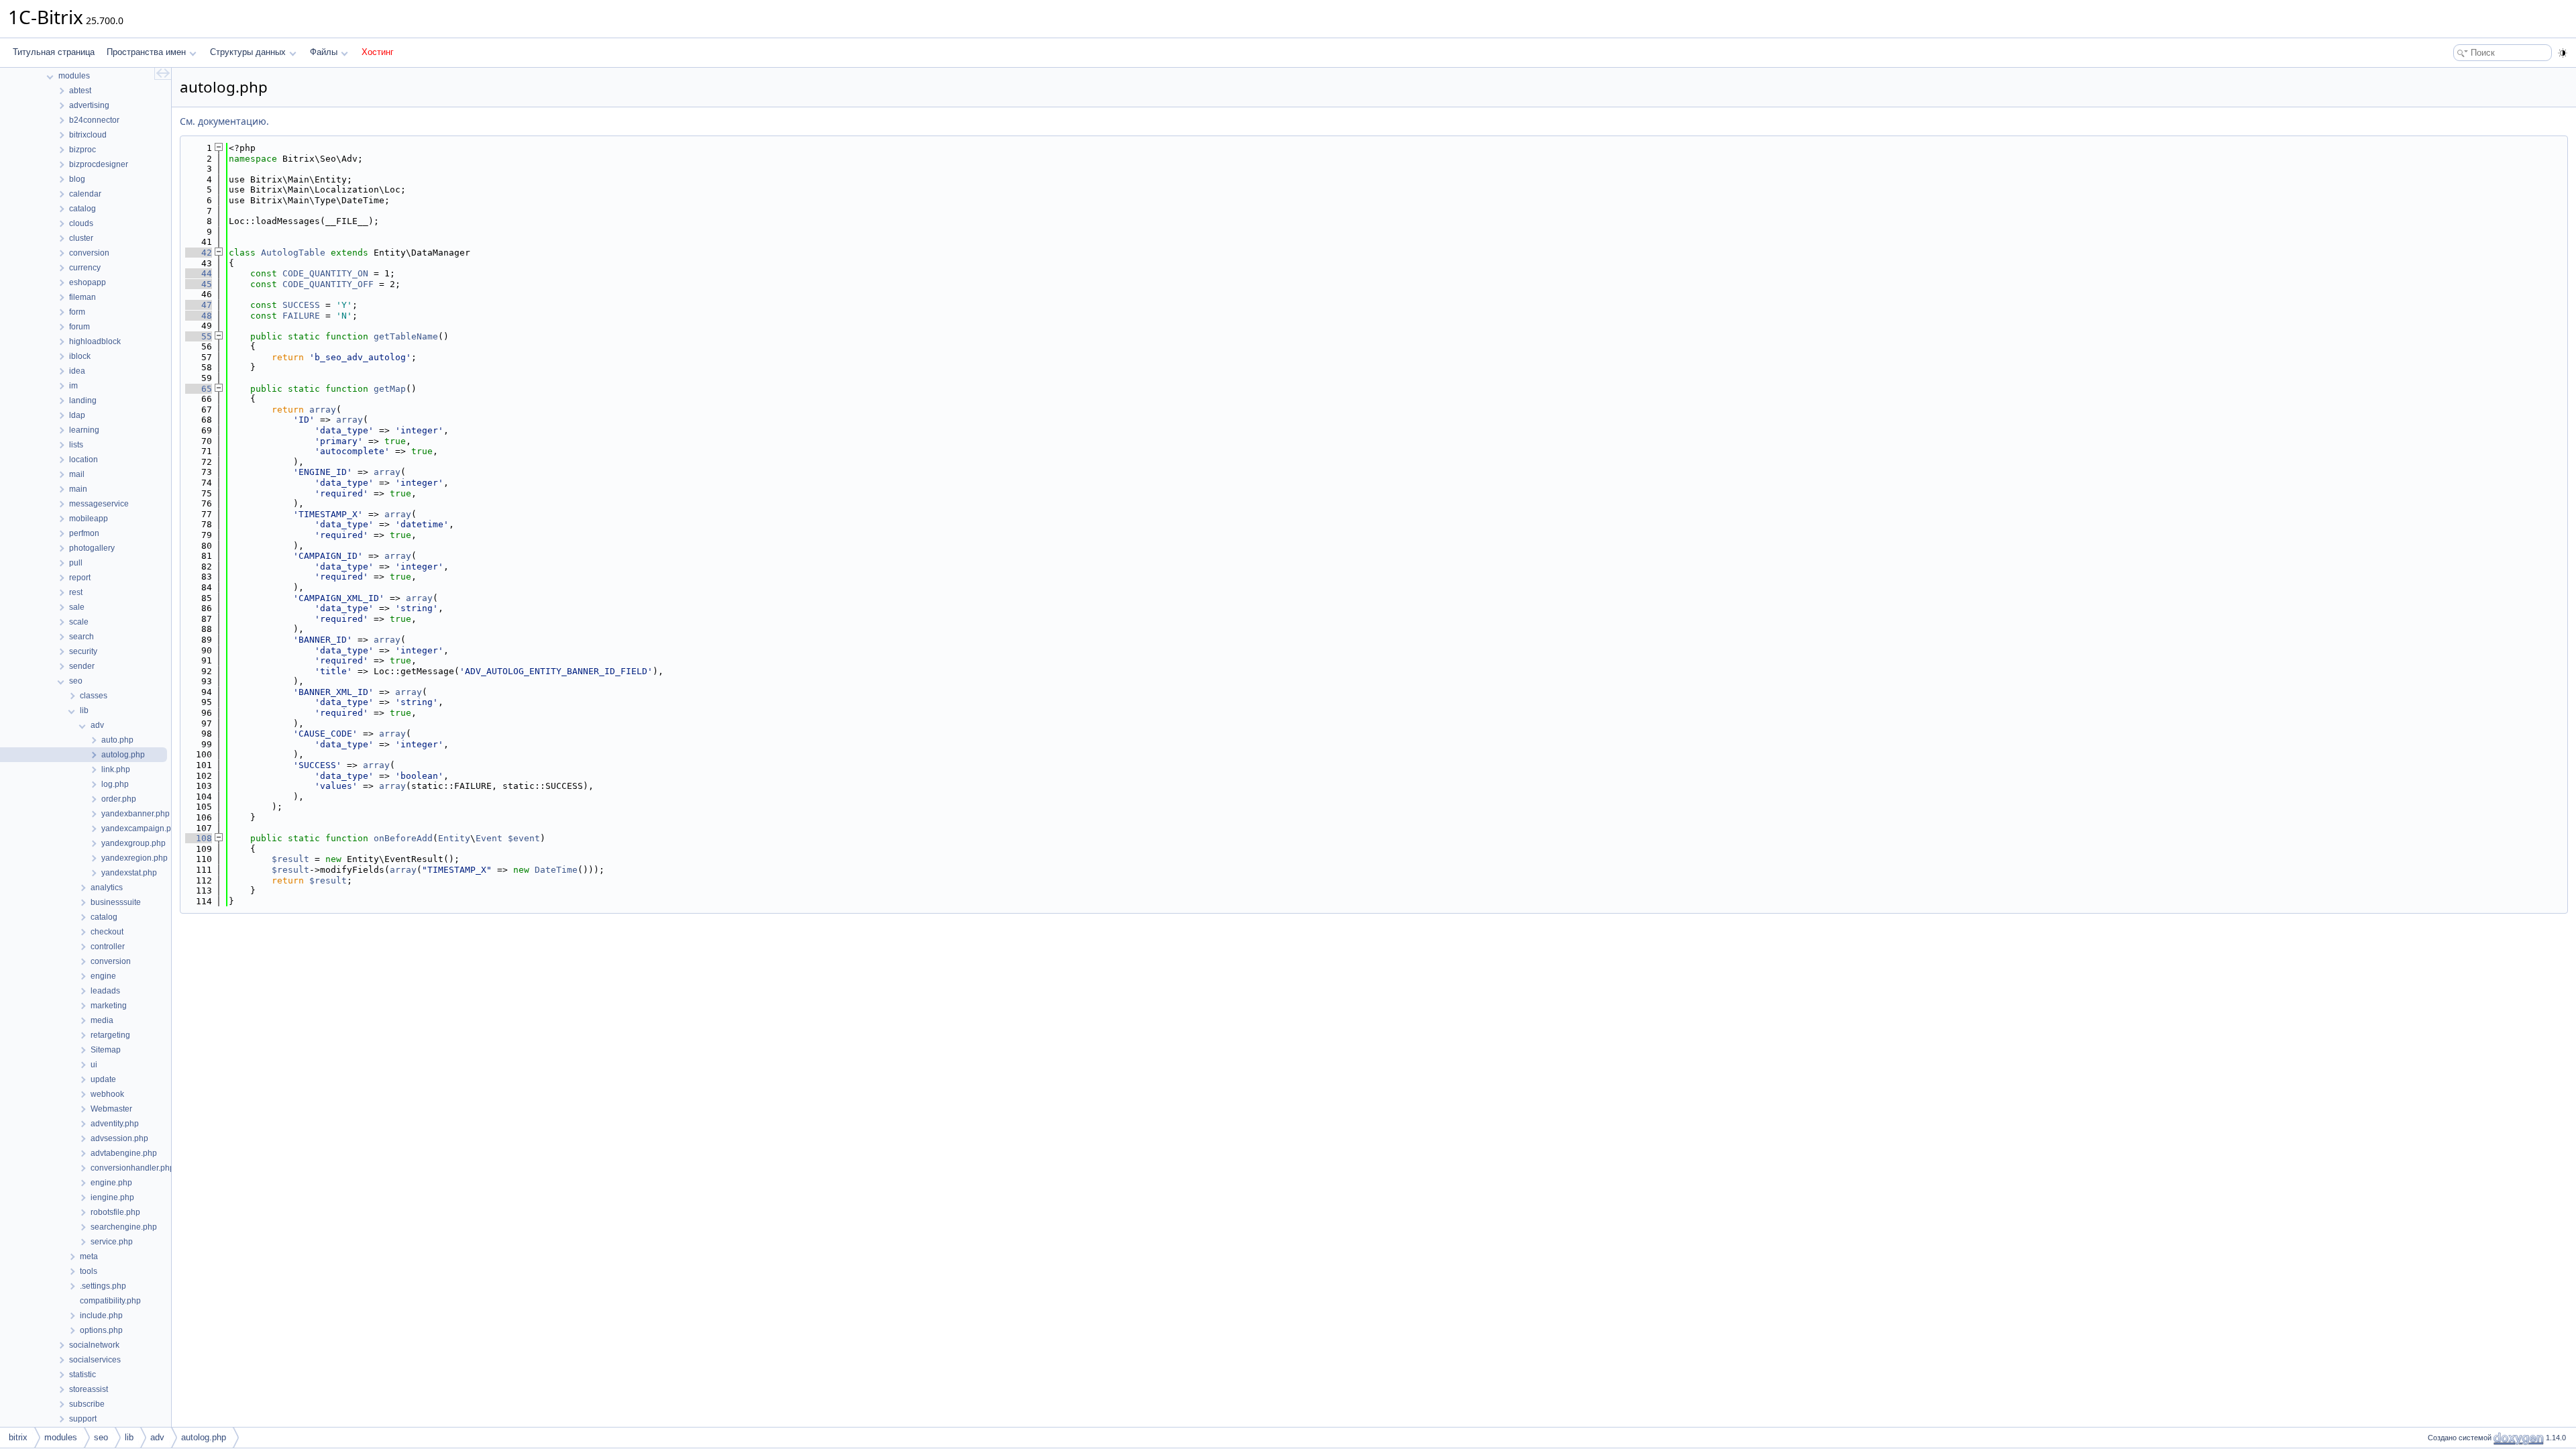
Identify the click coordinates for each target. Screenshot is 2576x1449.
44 (199, 273)
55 (199, 336)
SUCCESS (301, 305)
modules (61, 1437)
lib (129, 1437)
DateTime (556, 870)
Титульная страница (54, 52)
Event (489, 838)
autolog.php (204, 1437)
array (323, 410)
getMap (390, 389)
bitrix (18, 1437)
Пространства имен (146, 52)
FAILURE (301, 316)
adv (157, 1437)
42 (199, 253)
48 (199, 316)
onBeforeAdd (403, 838)
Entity (454, 838)
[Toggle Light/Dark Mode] (2563, 53)
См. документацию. (224, 121)
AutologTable (293, 253)
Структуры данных (248, 52)
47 (199, 305)
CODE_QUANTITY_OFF (328, 284)
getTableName (406, 336)
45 (199, 284)
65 (199, 389)
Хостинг (378, 52)
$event (524, 838)
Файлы (324, 52)
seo (101, 1437)
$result (290, 859)
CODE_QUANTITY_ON (325, 273)
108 (199, 838)
